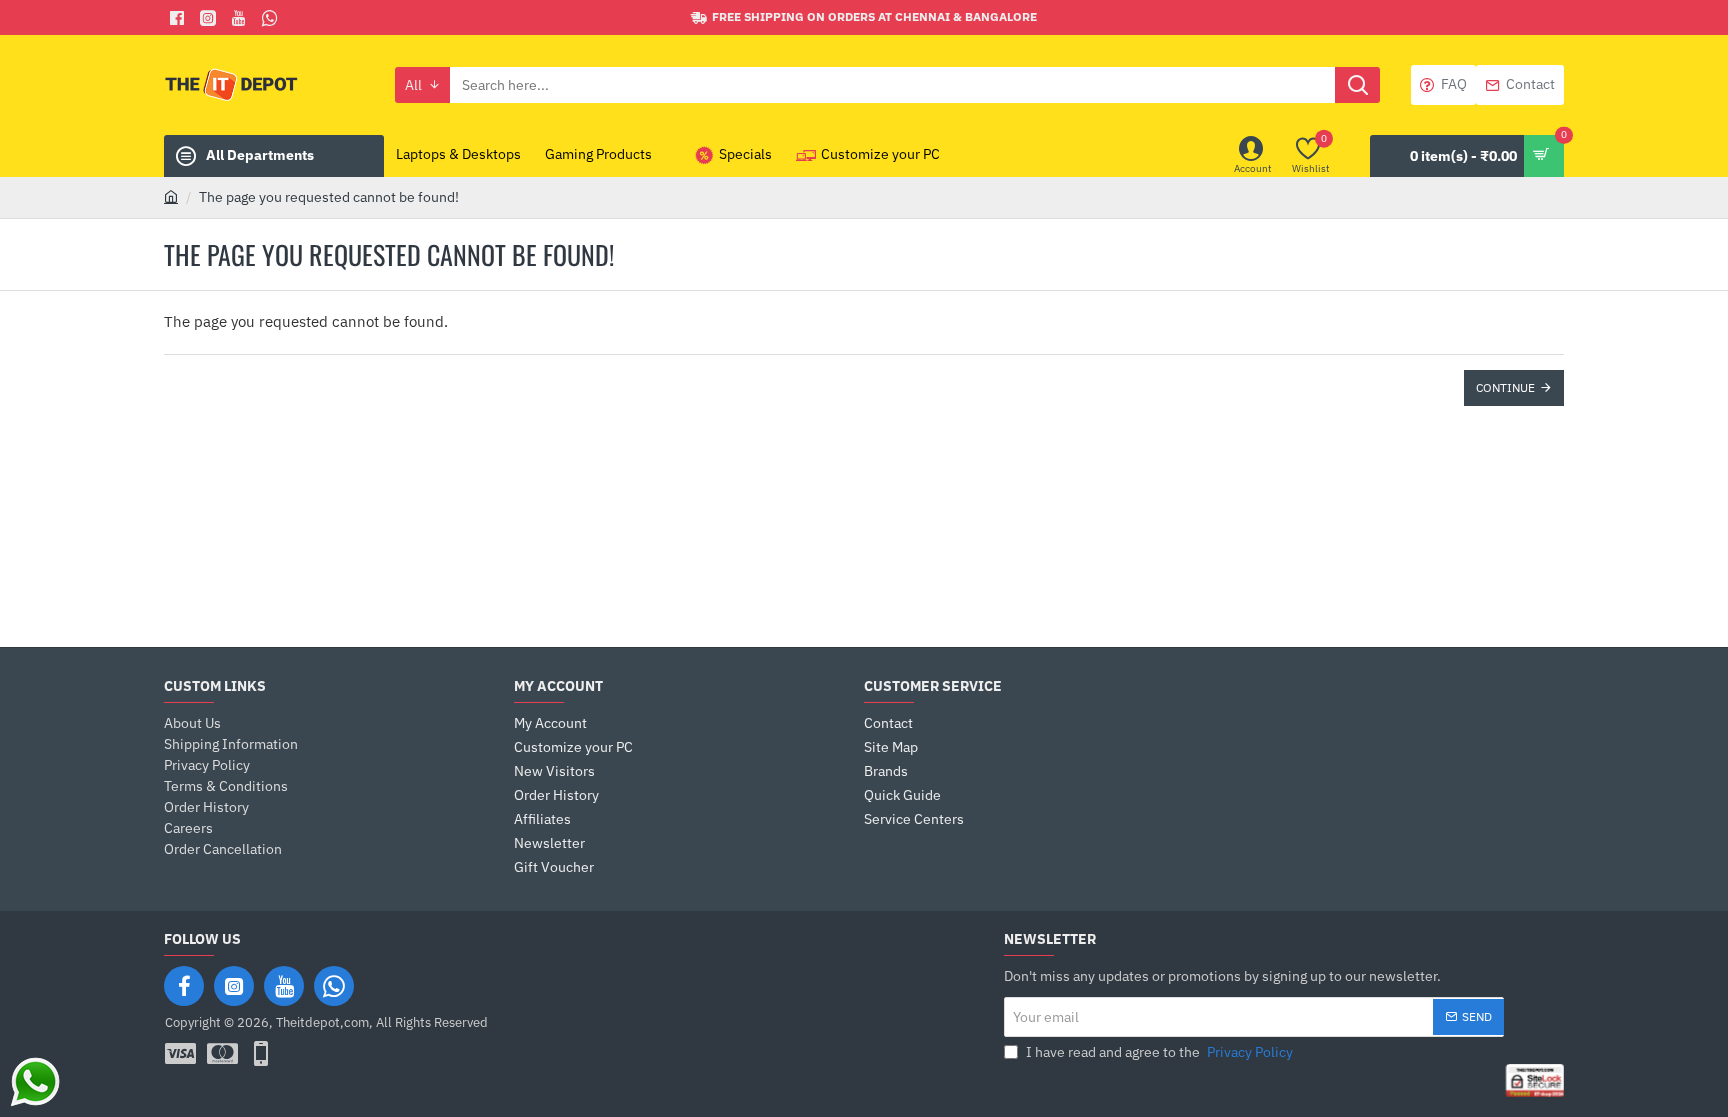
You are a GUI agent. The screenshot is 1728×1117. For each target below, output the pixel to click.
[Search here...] (1357, 85)
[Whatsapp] (272, 18)
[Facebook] (179, 18)
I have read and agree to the (1158, 1052)
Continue (1505, 387)
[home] (171, 196)
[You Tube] (241, 18)
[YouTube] (284, 986)
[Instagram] (234, 986)
